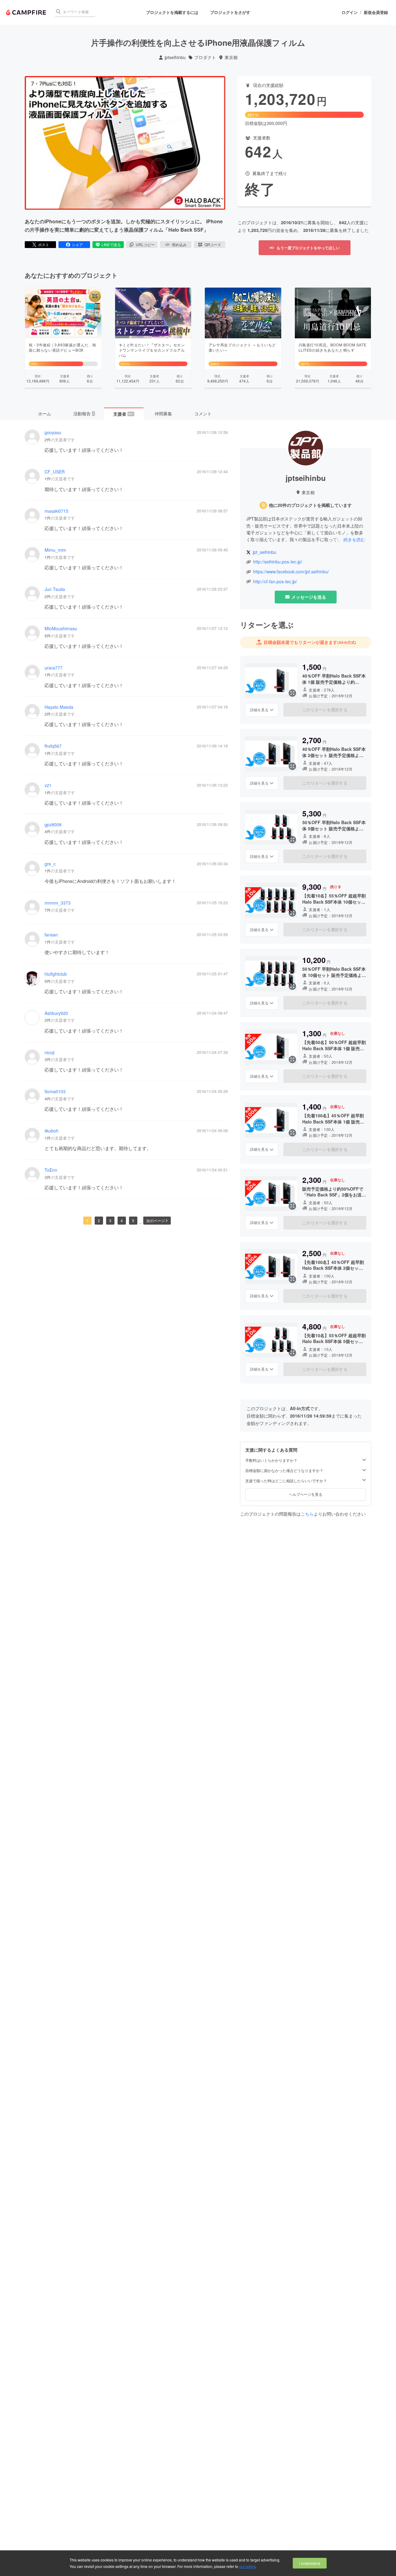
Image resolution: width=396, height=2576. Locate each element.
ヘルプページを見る (306, 1494)
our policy (247, 2566)
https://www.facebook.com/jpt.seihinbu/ (291, 572)
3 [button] (110, 1220)
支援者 (123, 414)
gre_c (50, 864)
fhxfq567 (53, 746)
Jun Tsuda (55, 589)
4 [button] (122, 1220)
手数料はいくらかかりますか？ (271, 1460)
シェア (77, 244)
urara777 (54, 668)
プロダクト (205, 57)
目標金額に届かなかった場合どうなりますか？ (284, 1470)
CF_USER (55, 472)
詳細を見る (259, 710)
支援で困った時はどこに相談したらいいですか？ (286, 1480)
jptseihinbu (175, 57)
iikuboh (52, 1131)
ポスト (44, 244)
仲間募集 (163, 413)
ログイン (350, 12)
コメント (203, 413)
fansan (51, 935)
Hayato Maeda (59, 707)
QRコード (213, 244)
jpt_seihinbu (265, 552)
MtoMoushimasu (61, 629)
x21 (48, 785)
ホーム (45, 413)
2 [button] (99, 1220)
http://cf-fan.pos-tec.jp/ (275, 582)
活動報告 (84, 413)
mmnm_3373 (58, 903)
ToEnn (51, 1170)
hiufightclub (56, 974)
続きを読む (354, 539)
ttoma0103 (55, 1091)
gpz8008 (53, 825)
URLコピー (145, 244)
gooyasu (53, 432)
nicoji (49, 1053)
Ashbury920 (56, 1013)
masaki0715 (56, 511)
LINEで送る (111, 244)
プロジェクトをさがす (230, 12)
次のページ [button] (156, 1220)
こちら (307, 1513)
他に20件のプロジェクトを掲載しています (310, 505)
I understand (310, 2563)
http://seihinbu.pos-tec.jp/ (278, 562)
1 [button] (87, 1220)
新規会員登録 (376, 12)
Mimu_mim (55, 550)
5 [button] (133, 1220)
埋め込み (179, 244)
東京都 (231, 57)
